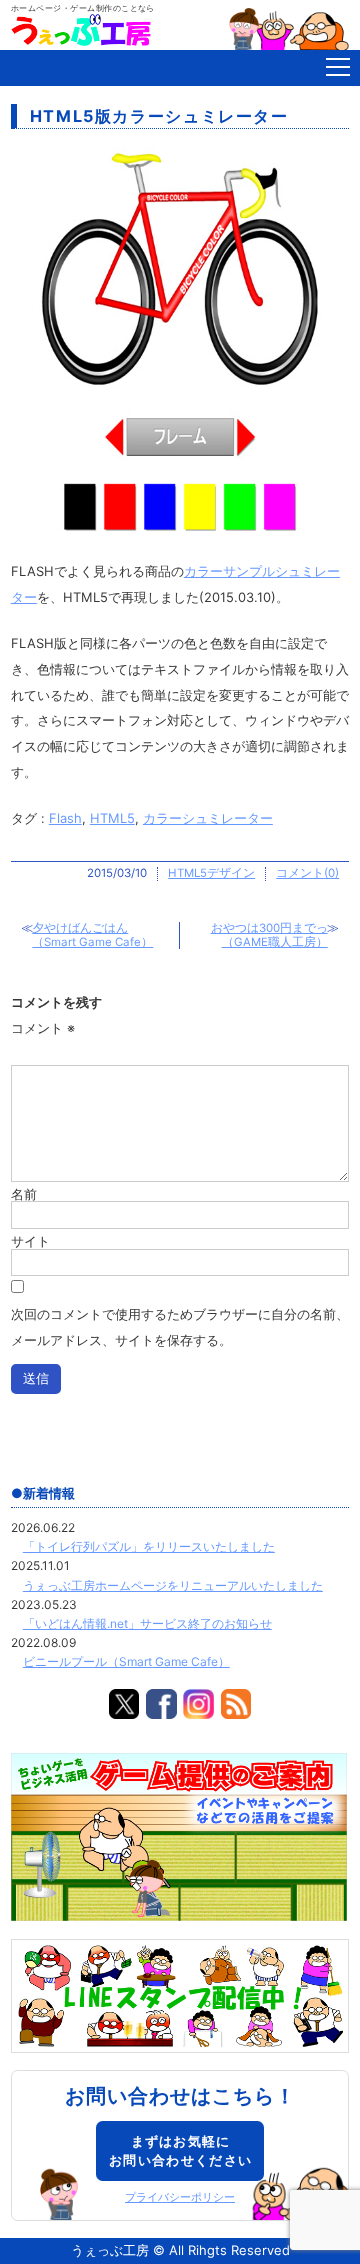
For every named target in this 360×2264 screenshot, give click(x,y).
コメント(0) (307, 873)
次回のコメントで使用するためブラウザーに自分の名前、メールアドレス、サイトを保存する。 (180, 1327)
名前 (24, 1193)
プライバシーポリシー (180, 2197)
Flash (65, 818)
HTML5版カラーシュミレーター (159, 116)
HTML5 (112, 818)
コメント (43, 1027)
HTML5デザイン (211, 873)
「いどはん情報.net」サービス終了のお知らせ (147, 1623)
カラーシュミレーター (208, 818)
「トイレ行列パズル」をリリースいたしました (149, 1546)
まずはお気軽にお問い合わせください (180, 2150)
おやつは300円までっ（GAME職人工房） (269, 935)
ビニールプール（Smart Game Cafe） (126, 1661)
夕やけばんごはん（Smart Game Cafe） (92, 935)
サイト (30, 1240)
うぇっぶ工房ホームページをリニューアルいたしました (173, 1585)
